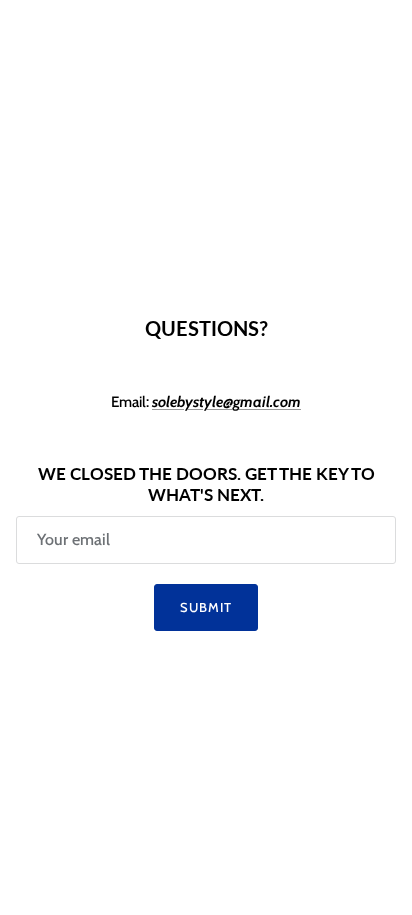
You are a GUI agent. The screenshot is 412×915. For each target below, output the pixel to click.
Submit (206, 607)
